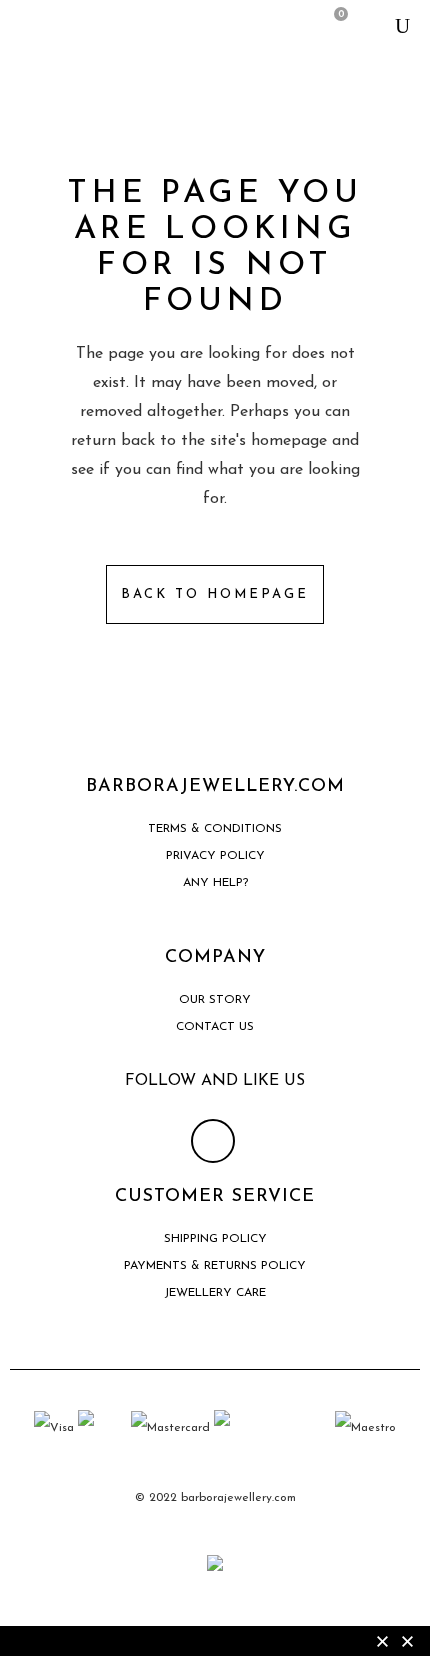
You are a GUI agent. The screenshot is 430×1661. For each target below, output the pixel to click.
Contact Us (215, 1027)
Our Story (215, 1000)
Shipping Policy (215, 1239)
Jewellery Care (215, 1293)
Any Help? (215, 883)
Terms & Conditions (215, 829)
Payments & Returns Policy (215, 1266)
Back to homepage (215, 594)
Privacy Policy (215, 856)
